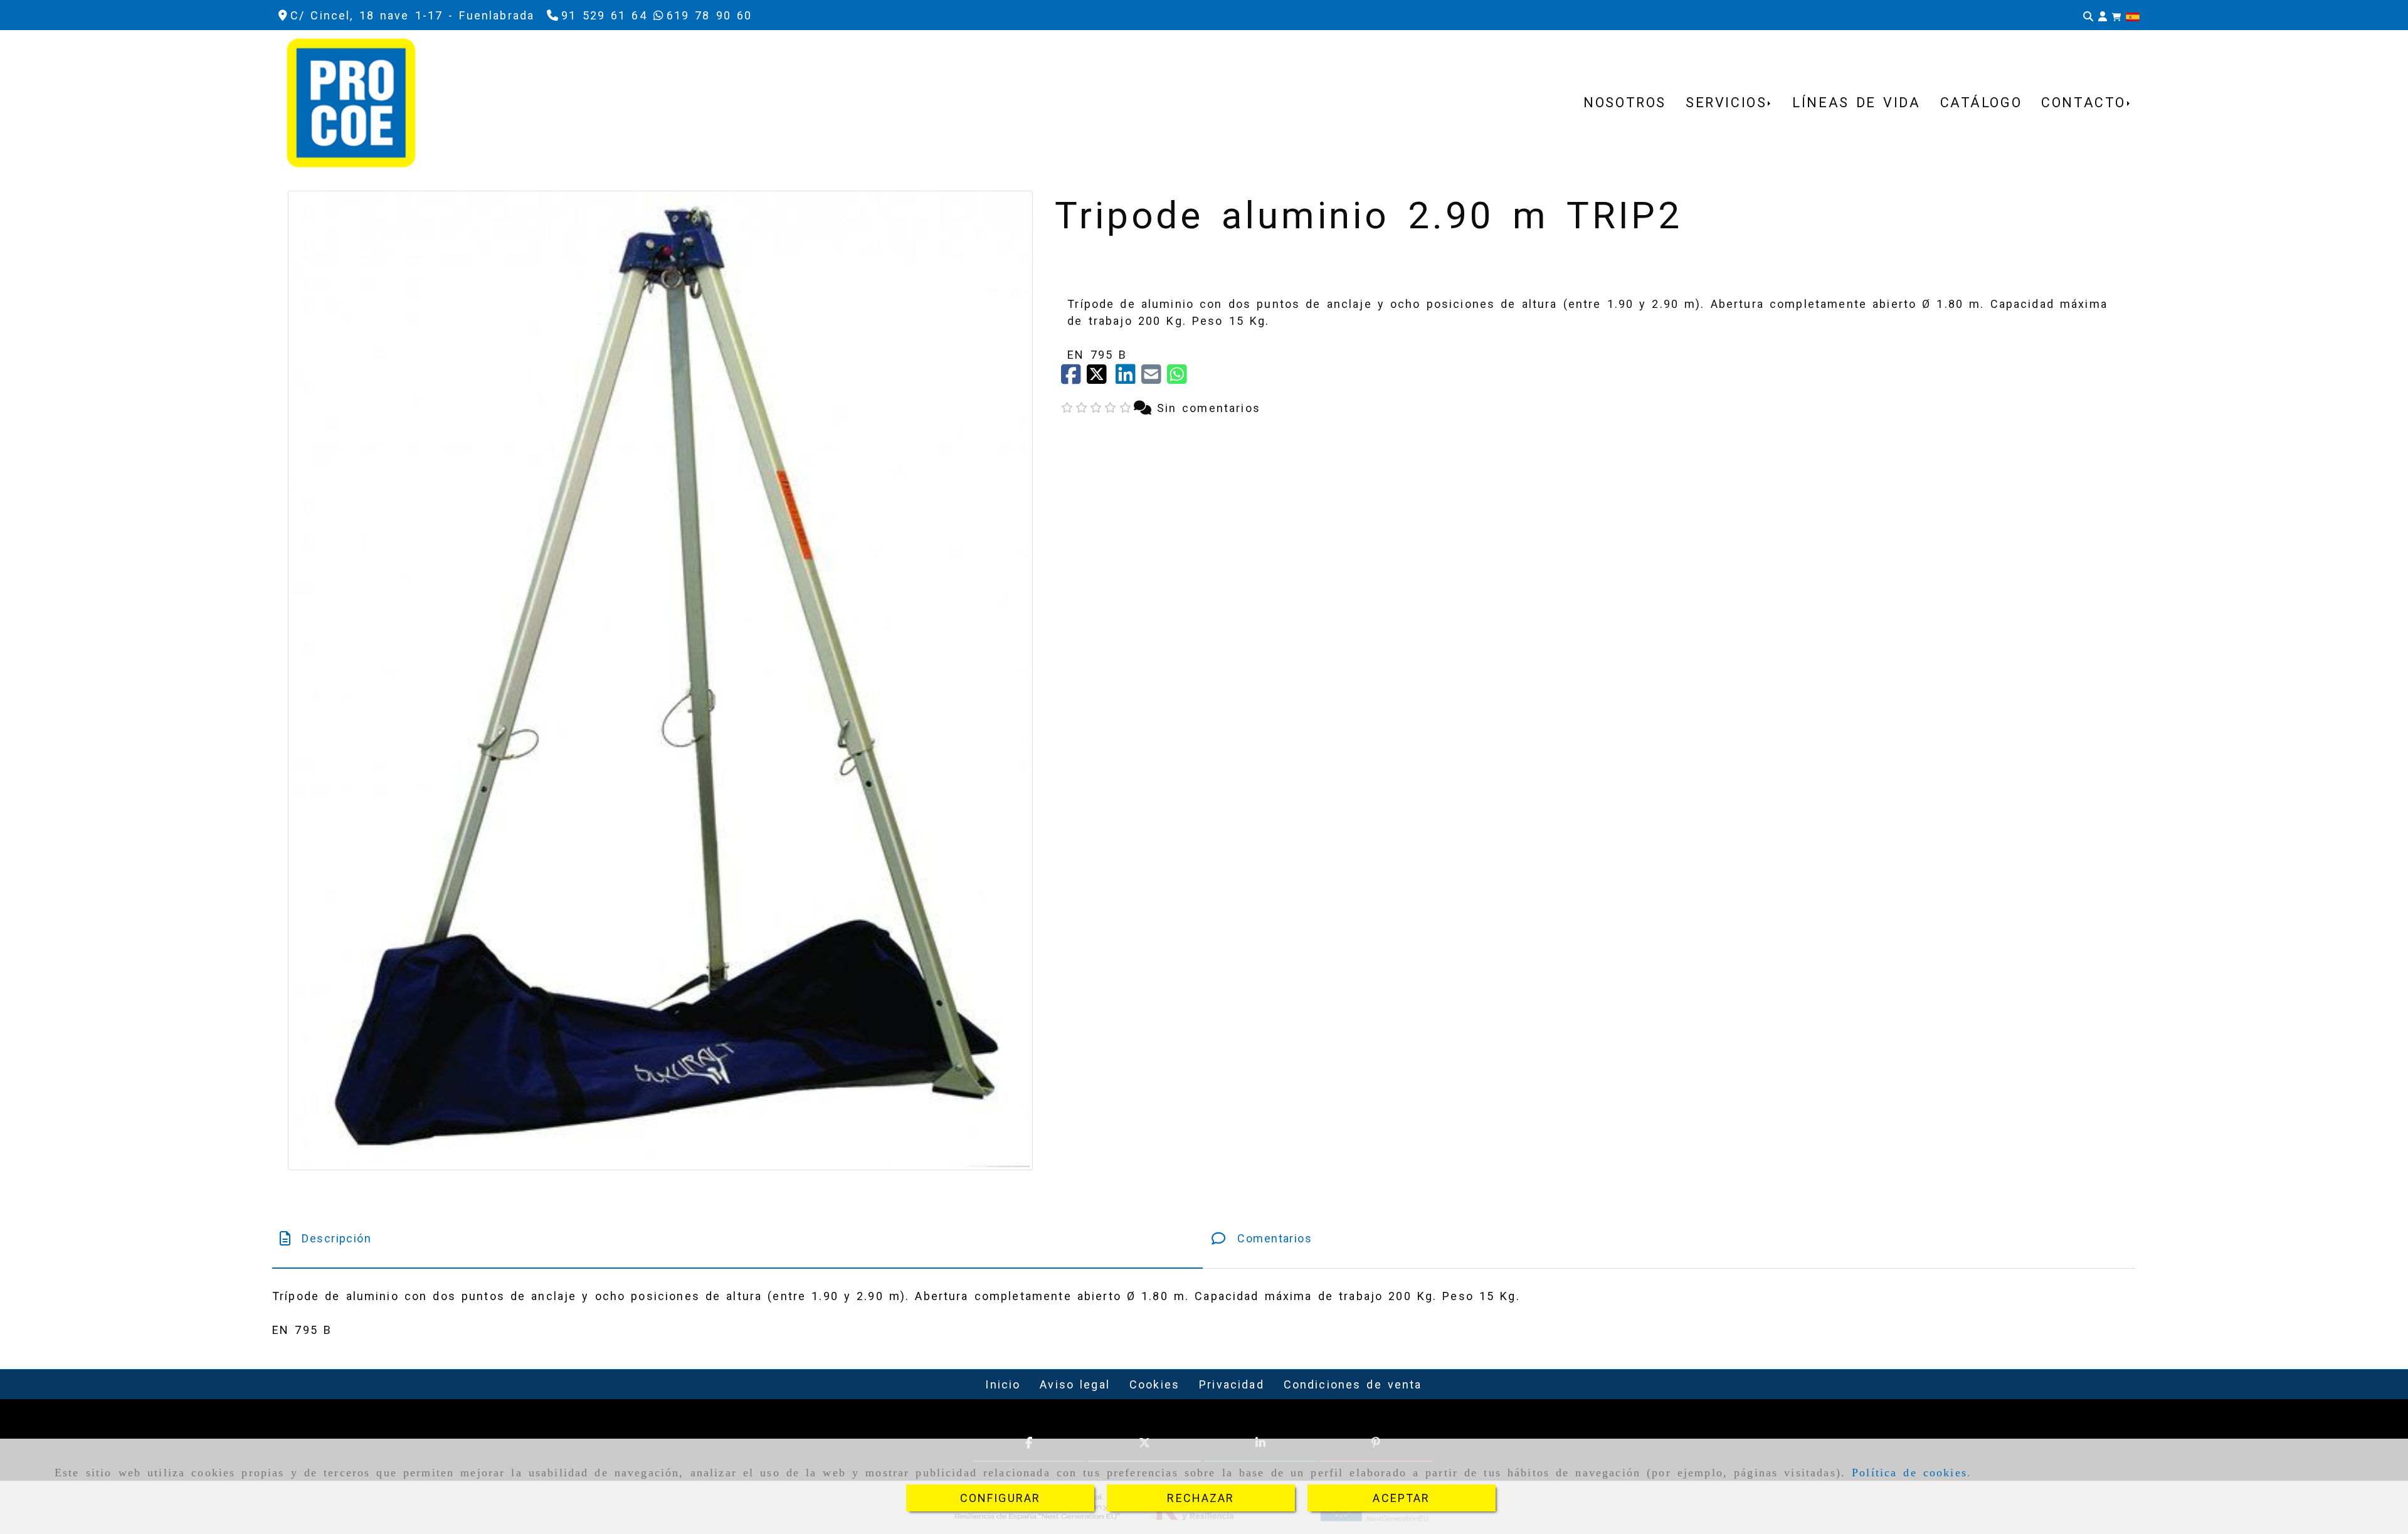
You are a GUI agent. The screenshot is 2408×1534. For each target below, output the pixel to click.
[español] (2133, 16)
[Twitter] (1101, 378)
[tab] (737, 1238)
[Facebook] (1074, 378)
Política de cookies (1909, 1473)
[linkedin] (1128, 378)
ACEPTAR (1401, 1498)
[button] (2103, 16)
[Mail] (1154, 378)
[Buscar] (2088, 16)
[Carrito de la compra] (2116, 16)
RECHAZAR (1201, 1498)
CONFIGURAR (1001, 1498)
